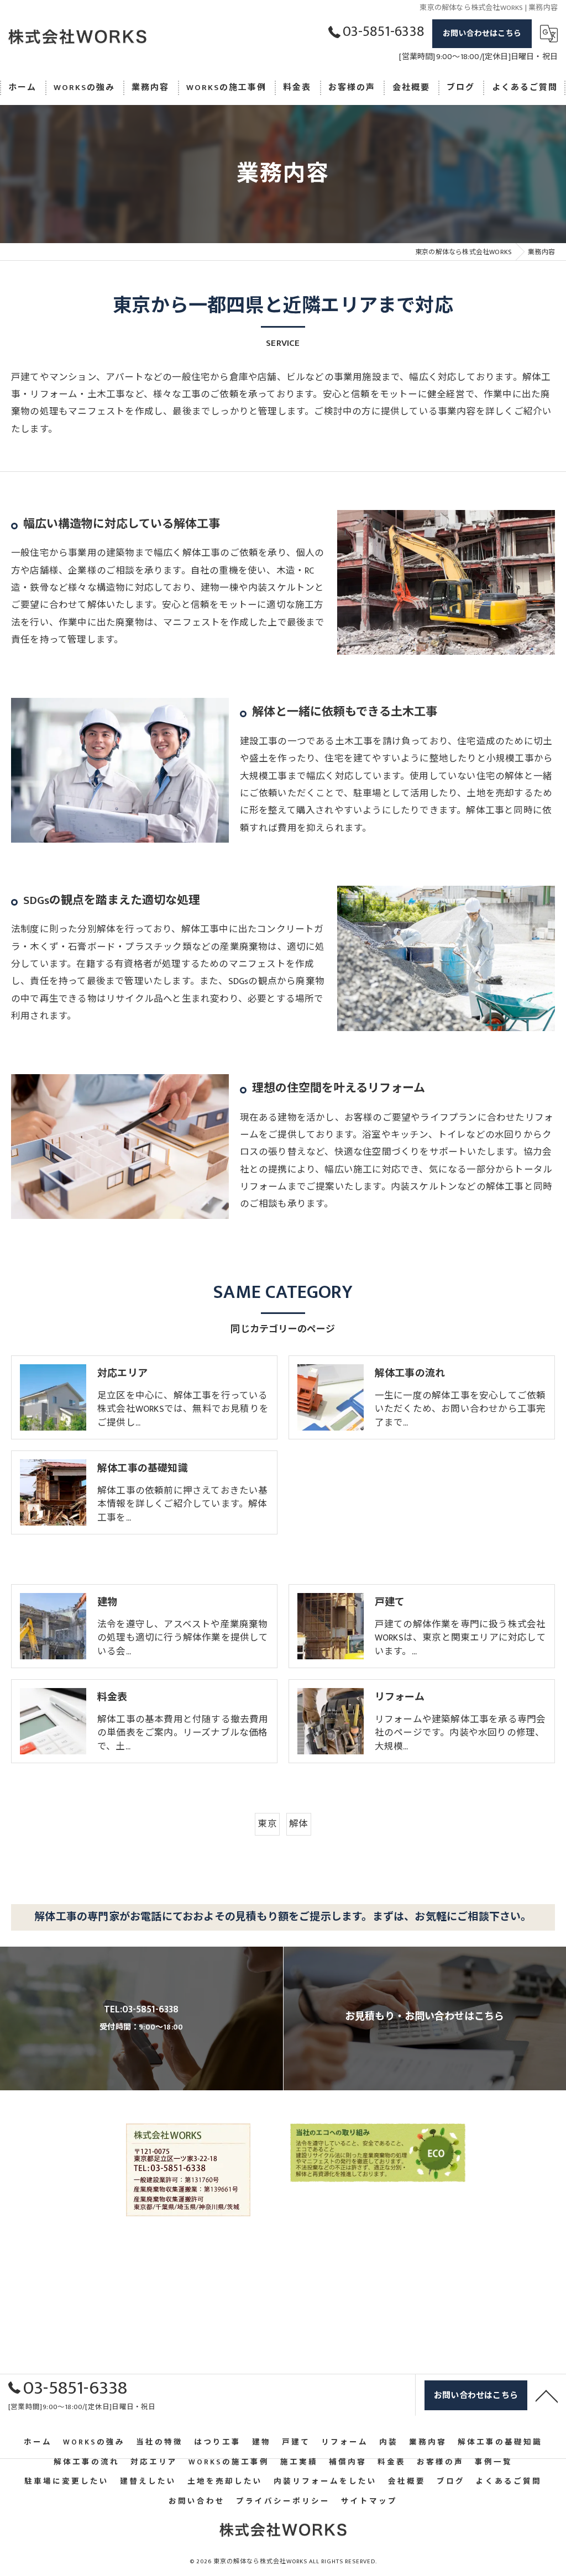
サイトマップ (369, 2501)
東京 (267, 1824)
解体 (298, 1824)
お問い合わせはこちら (482, 33)
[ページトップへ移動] (547, 2395)
